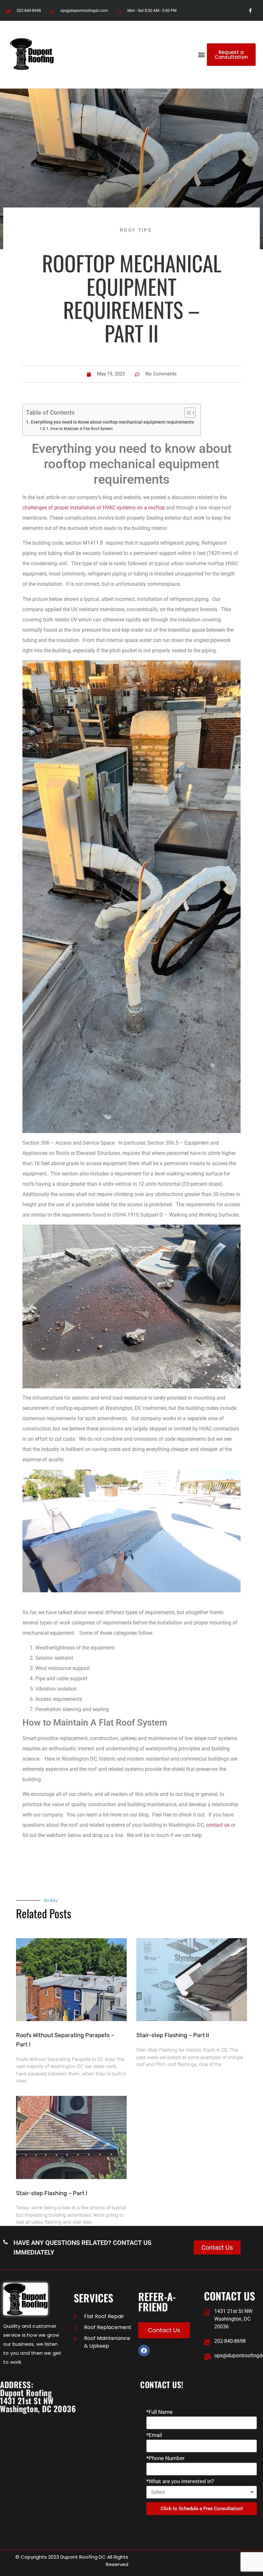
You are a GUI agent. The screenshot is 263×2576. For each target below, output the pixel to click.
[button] (202, 55)
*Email (154, 2435)
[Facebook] (144, 2351)
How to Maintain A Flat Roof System (81, 429)
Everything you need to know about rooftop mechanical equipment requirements (112, 422)
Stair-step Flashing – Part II (173, 2035)
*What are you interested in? (180, 2482)
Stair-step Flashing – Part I (52, 2193)
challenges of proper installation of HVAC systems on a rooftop (94, 508)
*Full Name (159, 2412)
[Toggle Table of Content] (187, 413)
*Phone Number (165, 2458)
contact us (218, 1825)
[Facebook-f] (250, 10)
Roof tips (136, 230)
